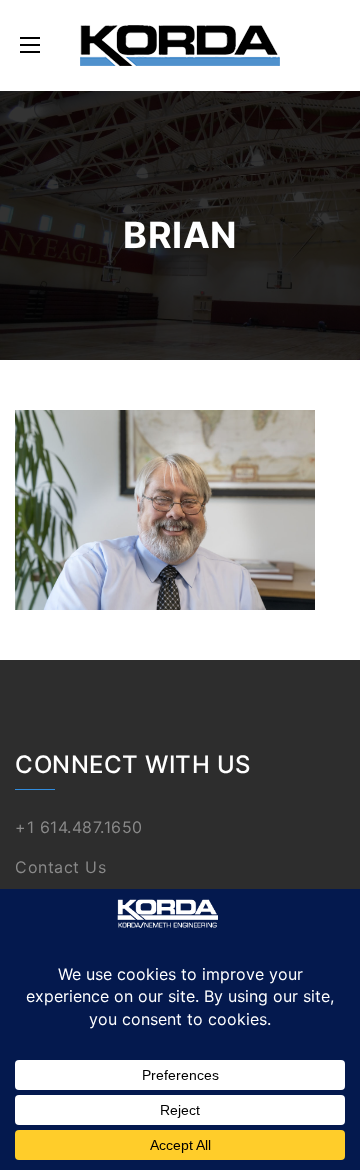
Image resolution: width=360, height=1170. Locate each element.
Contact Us (60, 867)
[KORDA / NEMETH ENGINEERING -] (180, 45)
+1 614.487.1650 (79, 827)
